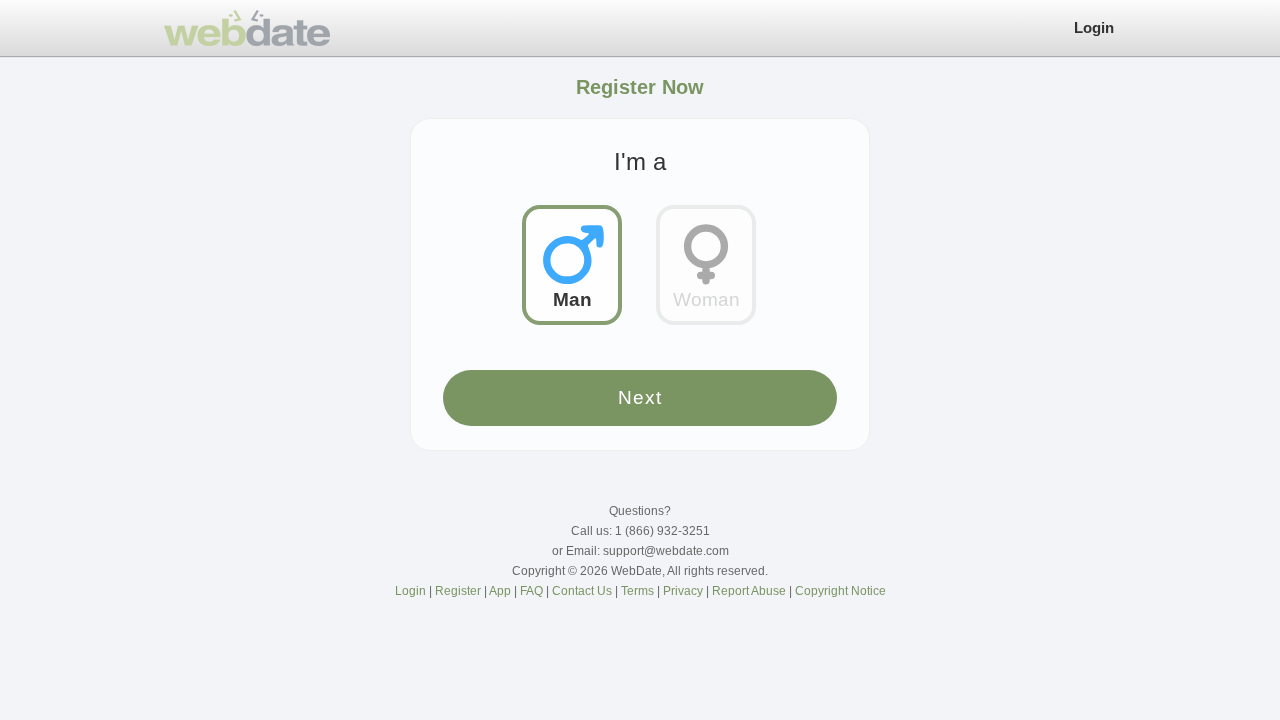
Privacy (684, 591)
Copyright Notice (840, 591)
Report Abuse (750, 591)
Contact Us (583, 591)
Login (1094, 27)
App (501, 591)
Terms (639, 591)
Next (640, 397)
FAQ (533, 591)
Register (459, 591)
